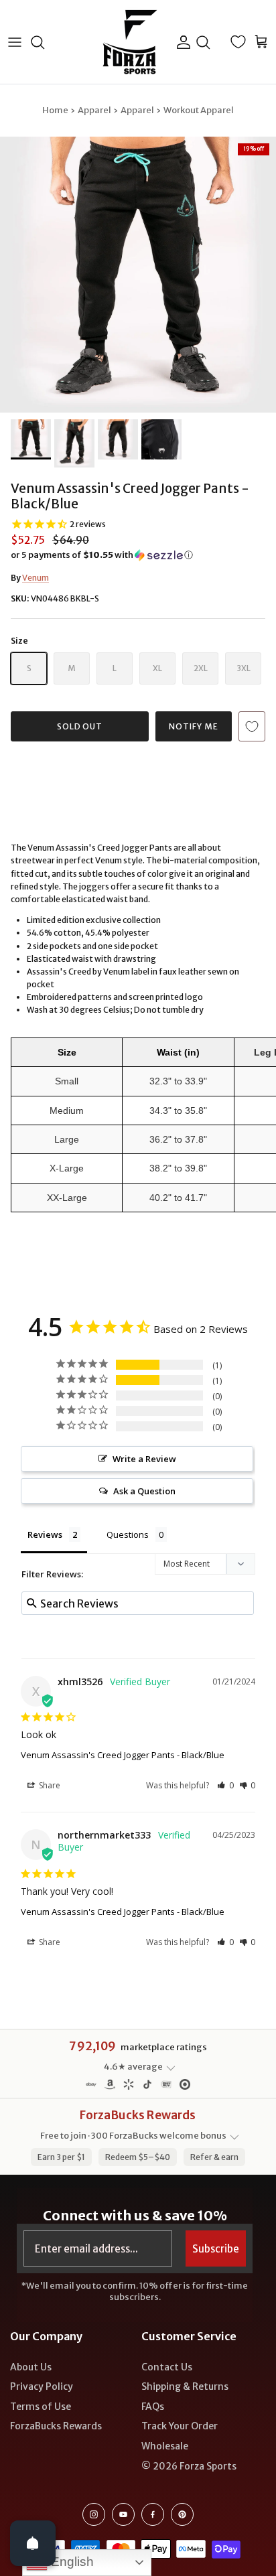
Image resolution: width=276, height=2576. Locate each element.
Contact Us (167, 2367)
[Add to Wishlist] (252, 726)
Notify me (194, 726)
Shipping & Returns (185, 2386)
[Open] (33, 2543)
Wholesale (165, 2446)
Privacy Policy (42, 2386)
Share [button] (49, 1785)
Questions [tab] (128, 1534)
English (71, 2562)
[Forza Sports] (130, 42)
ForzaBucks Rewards (56, 2426)
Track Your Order (180, 2426)
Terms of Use (41, 2407)
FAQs (153, 2407)
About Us (31, 2367)
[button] (138, 555)
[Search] (44, 42)
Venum (36, 578)
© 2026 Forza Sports (189, 2466)
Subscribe (216, 2249)
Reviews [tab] (45, 1534)
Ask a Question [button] (144, 1491)
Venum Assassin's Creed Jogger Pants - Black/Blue (123, 1755)
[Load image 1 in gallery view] (138, 275)
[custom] (94, 2514)
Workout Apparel (199, 110)
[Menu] (15, 42)
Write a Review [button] (144, 1459)
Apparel (94, 110)
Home (55, 110)
